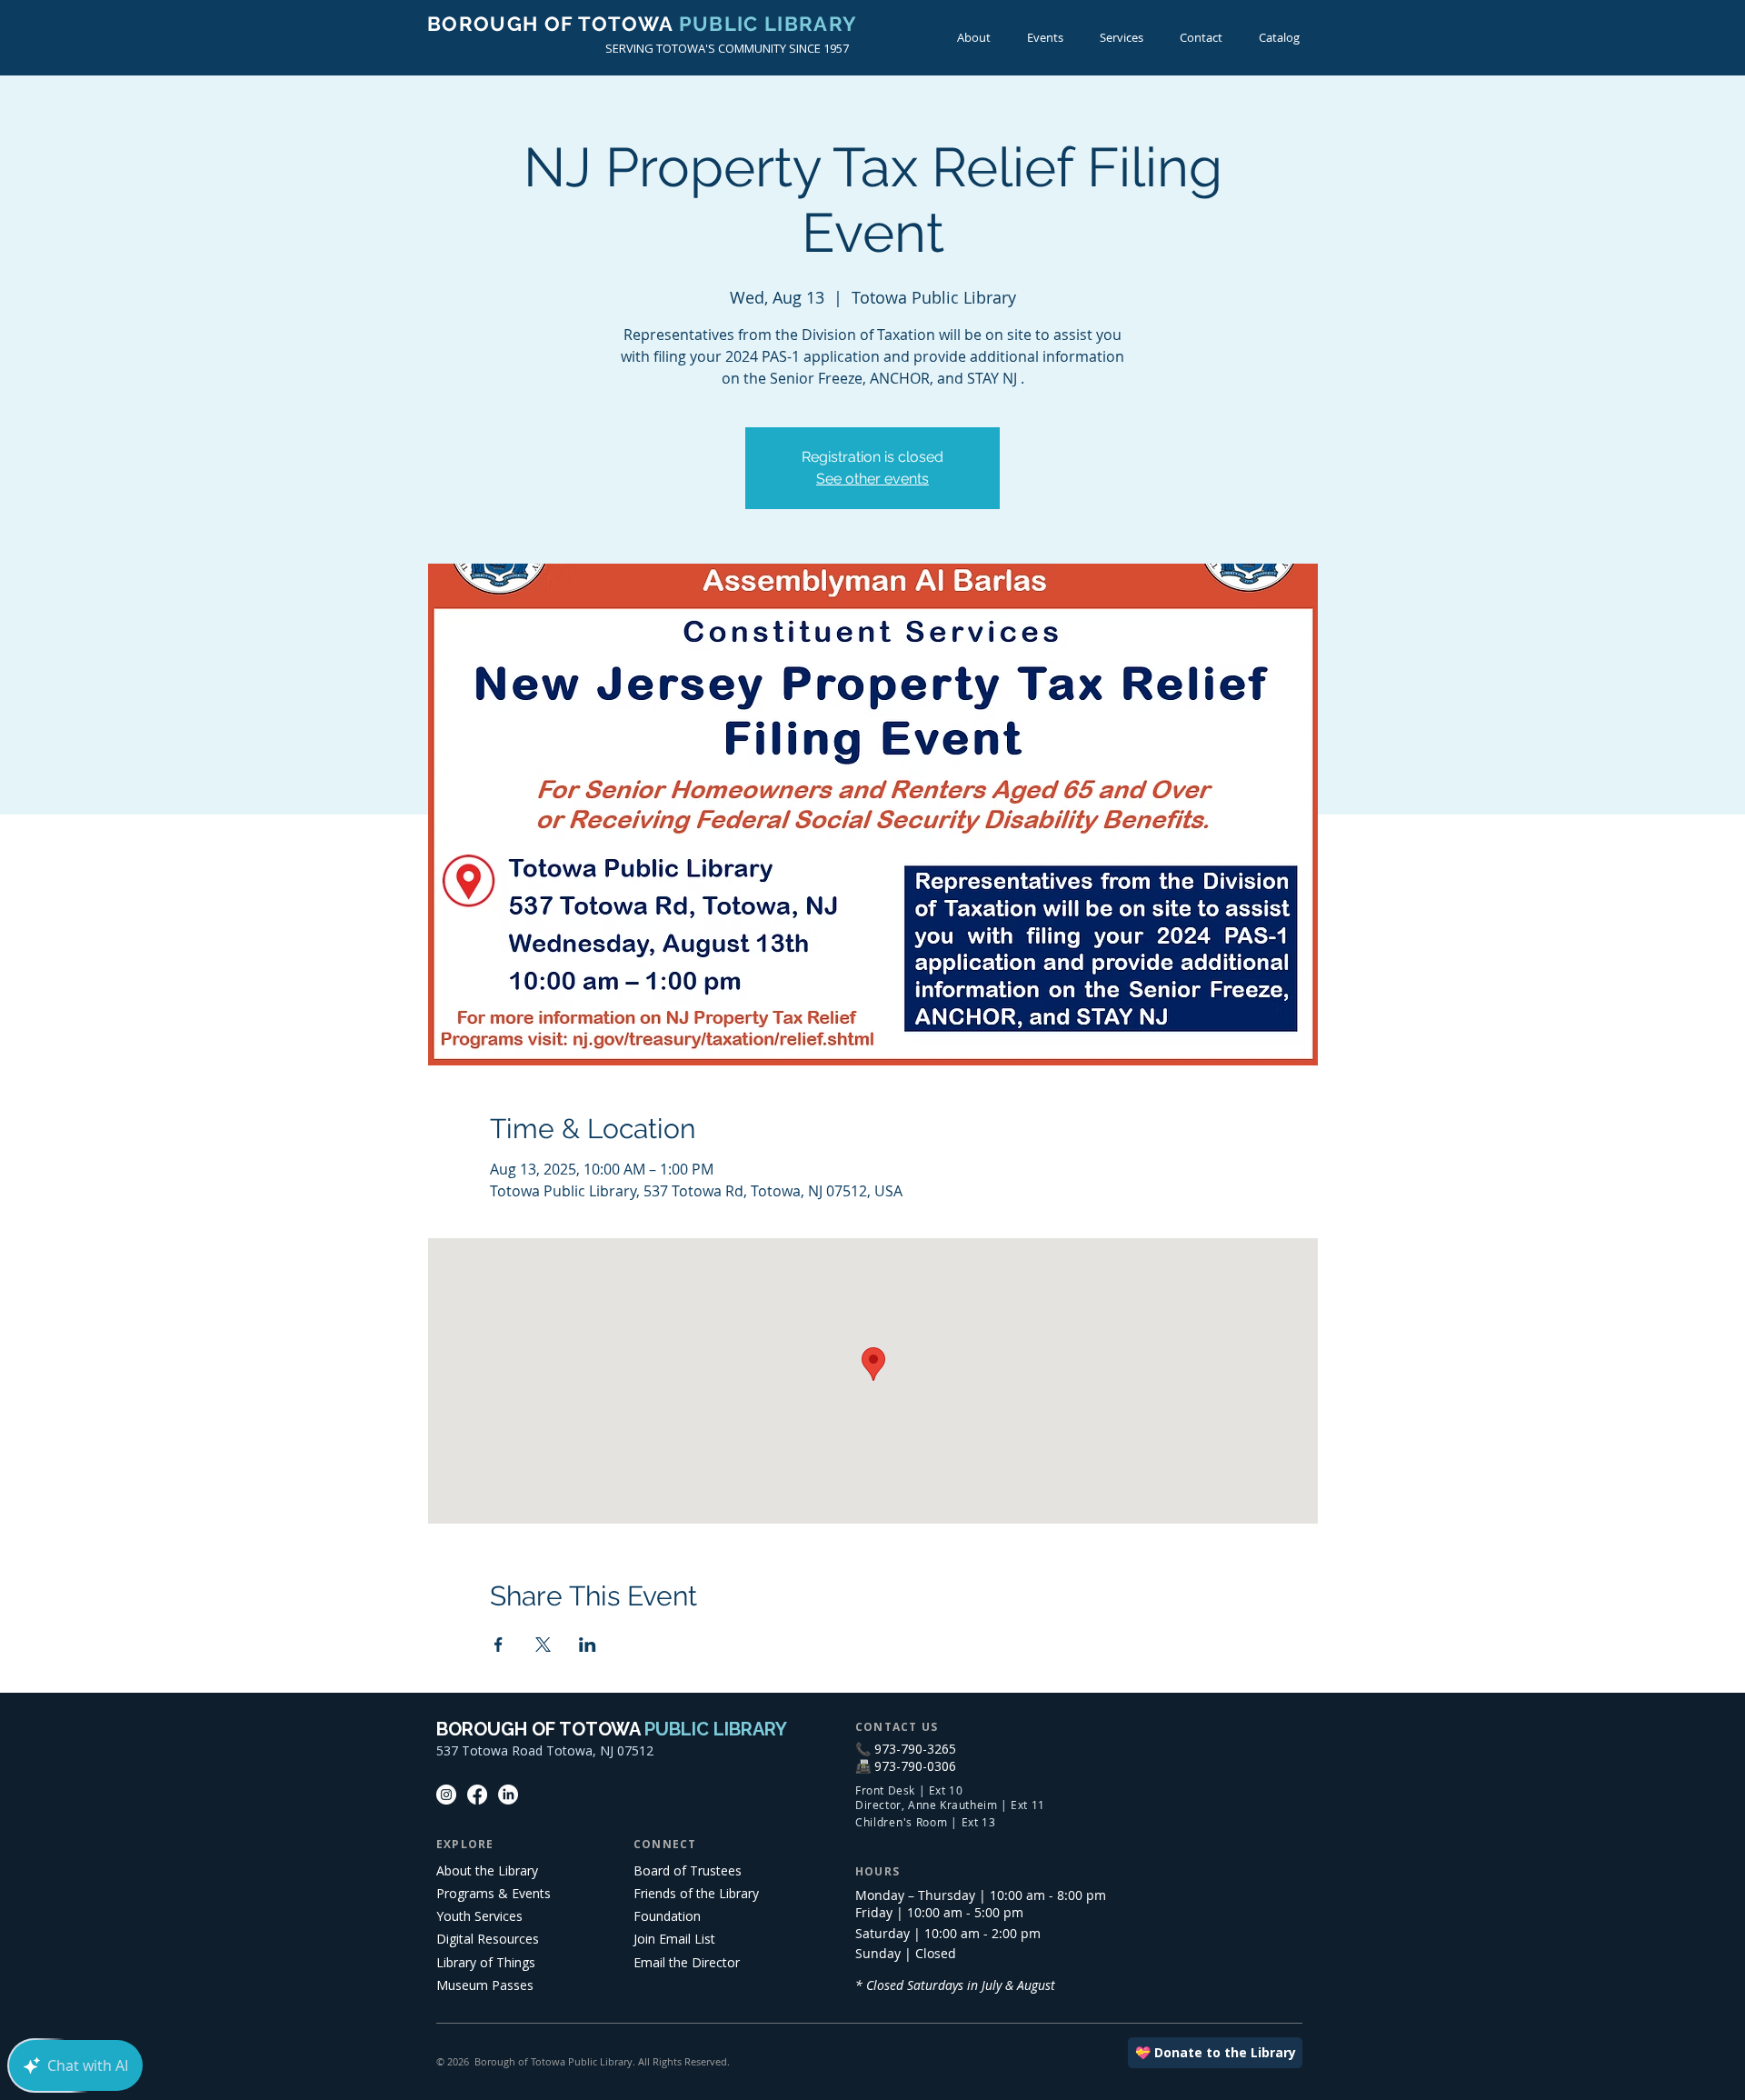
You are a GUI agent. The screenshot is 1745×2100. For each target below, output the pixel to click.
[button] (1045, 38)
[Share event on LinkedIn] (588, 1645)
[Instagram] (446, 1795)
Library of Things (486, 1962)
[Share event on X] (543, 1645)
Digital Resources (488, 1939)
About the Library (487, 1870)
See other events (872, 479)
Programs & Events (494, 1893)
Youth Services (479, 1916)
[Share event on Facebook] (499, 1645)
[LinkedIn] (508, 1795)
